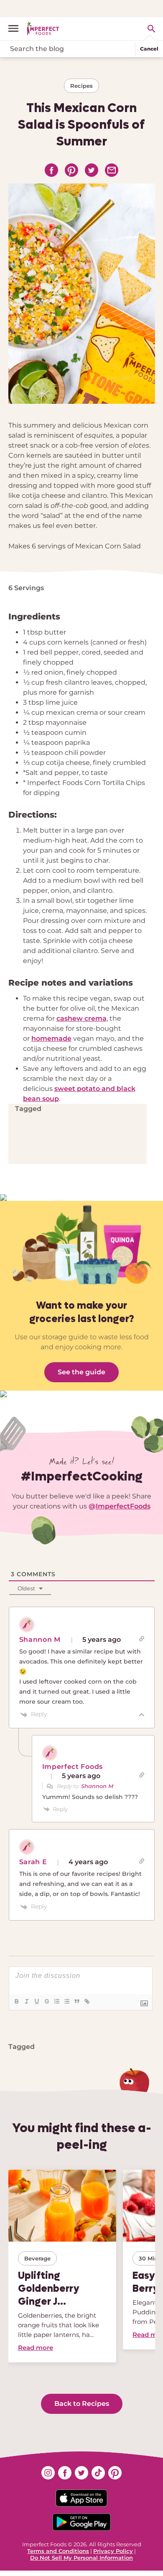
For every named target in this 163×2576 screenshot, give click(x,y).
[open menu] (17, 28)
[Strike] (46, 2001)
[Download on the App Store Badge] (81, 2498)
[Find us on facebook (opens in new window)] (65, 2473)
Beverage (37, 2258)
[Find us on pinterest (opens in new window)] (115, 2473)
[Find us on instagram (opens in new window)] (48, 2473)
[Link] (87, 2001)
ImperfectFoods (123, 1506)
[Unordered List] (66, 2001)
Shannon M (97, 1786)
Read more (36, 2348)
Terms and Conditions (58, 2551)
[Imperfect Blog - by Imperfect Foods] (43, 28)
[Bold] (16, 2001)
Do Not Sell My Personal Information (81, 2558)
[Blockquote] (76, 2001)
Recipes (81, 86)
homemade (51, 1038)
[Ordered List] (56, 2001)
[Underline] (36, 2001)
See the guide (81, 1372)
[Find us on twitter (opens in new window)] (81, 2473)
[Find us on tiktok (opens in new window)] (98, 2473)
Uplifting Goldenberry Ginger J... (49, 2288)
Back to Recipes (82, 2404)
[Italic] (26, 2001)
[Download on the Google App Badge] (81, 2522)
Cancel (149, 49)
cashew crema (81, 1018)
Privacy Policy (113, 2551)
